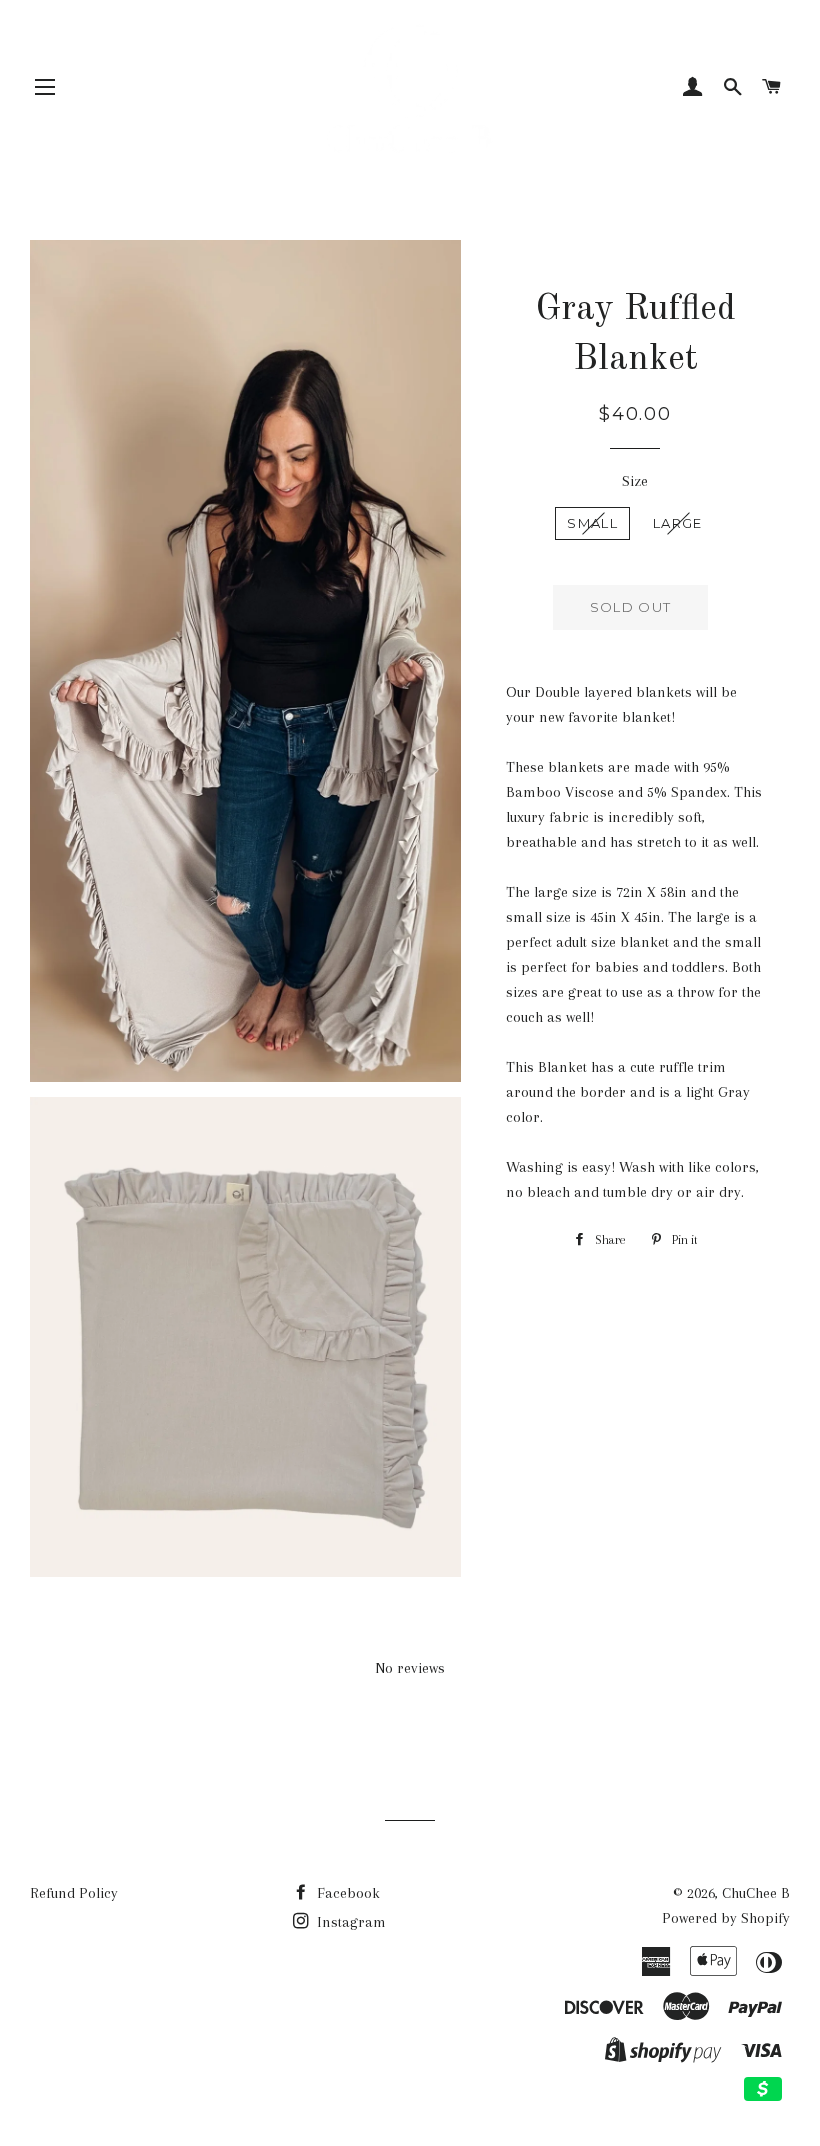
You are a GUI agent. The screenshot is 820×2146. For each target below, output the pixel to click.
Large (678, 523)
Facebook (346, 1893)
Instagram (349, 1922)
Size (635, 481)
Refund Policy (74, 1893)
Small (592, 523)
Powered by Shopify (726, 1918)
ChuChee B (756, 1893)
